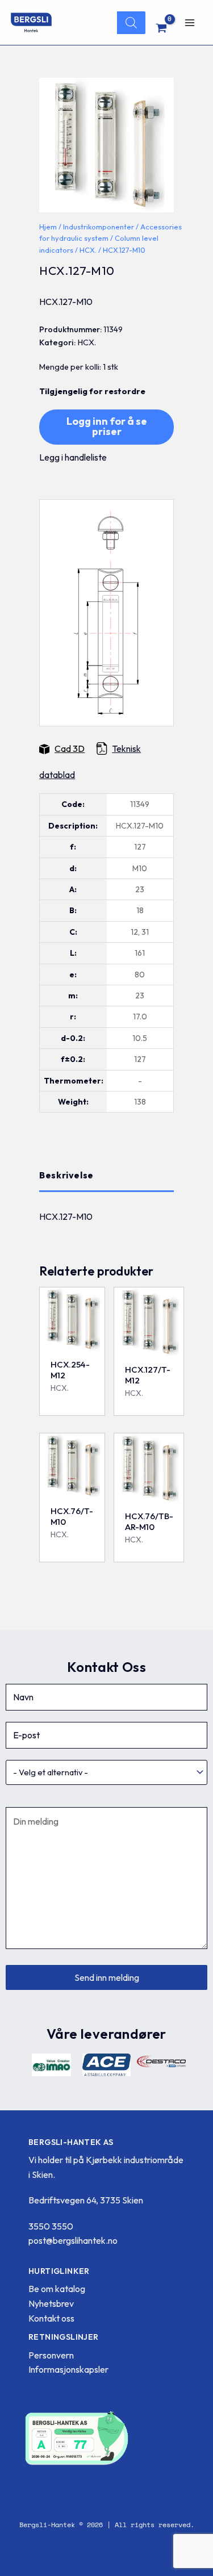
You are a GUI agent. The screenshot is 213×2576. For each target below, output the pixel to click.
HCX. (88, 250)
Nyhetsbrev (51, 2303)
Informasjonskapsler (68, 2369)
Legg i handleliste (73, 457)
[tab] (106, 1176)
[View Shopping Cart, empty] (162, 28)
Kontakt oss (51, 2318)
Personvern (51, 2355)
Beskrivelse (66, 1175)
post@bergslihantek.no (73, 2240)
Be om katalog (57, 2289)
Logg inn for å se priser (107, 426)
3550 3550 (51, 2226)
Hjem (48, 227)
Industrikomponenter (99, 227)
